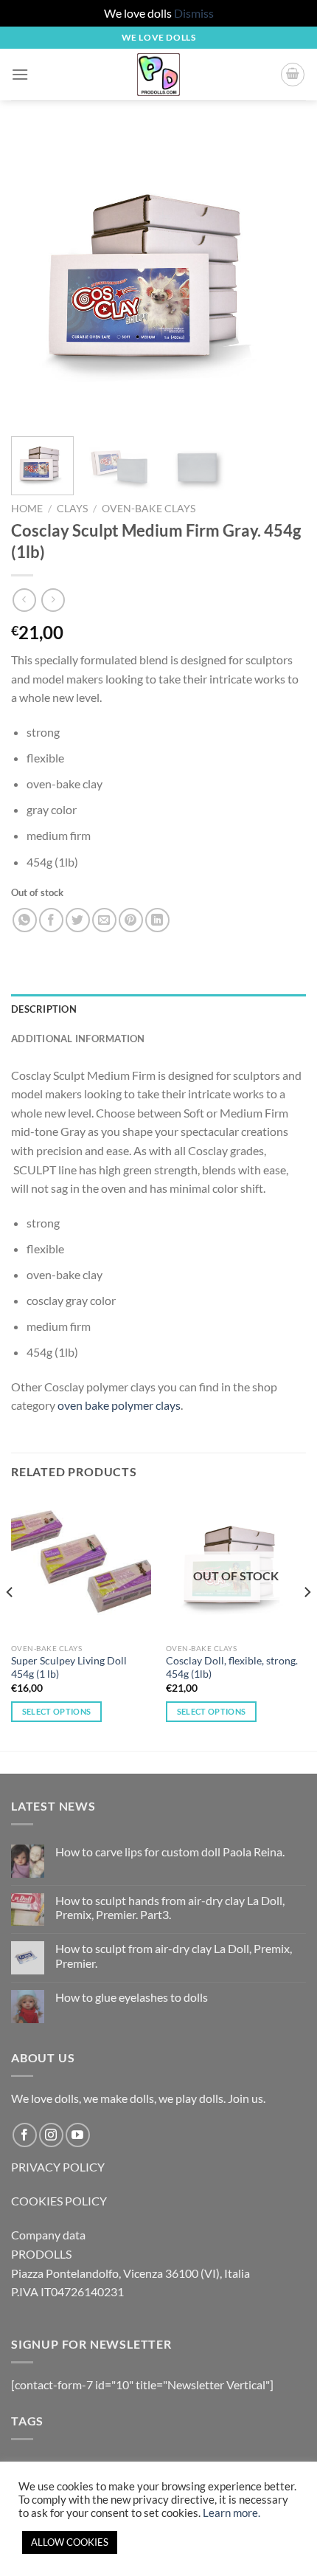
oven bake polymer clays (119, 1405)
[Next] (282, 278)
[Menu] (20, 74)
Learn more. (231, 2513)
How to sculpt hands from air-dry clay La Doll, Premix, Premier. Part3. (170, 1907)
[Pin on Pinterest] (131, 920)
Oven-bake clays (149, 509)
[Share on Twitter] (78, 920)
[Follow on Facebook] (25, 2135)
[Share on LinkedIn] (157, 920)
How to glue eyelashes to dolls (132, 1997)
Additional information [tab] (78, 1039)
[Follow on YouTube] (78, 2135)
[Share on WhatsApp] (25, 920)
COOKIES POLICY (59, 2201)
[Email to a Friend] (104, 920)
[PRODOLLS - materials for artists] (158, 75)
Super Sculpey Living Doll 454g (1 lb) (69, 1667)
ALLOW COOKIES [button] (70, 2542)
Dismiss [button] (194, 13)
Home (27, 509)
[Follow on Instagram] (51, 2135)
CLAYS (72, 509)
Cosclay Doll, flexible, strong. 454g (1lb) (232, 1667)
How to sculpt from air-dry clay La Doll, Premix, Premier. (174, 1955)
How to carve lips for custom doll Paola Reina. (170, 1852)
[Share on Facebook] (51, 920)
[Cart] (293, 75)
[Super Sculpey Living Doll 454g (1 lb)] (81, 1566)
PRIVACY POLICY (58, 2167)
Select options (57, 1711)
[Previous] (35, 278)
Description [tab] (44, 1009)
